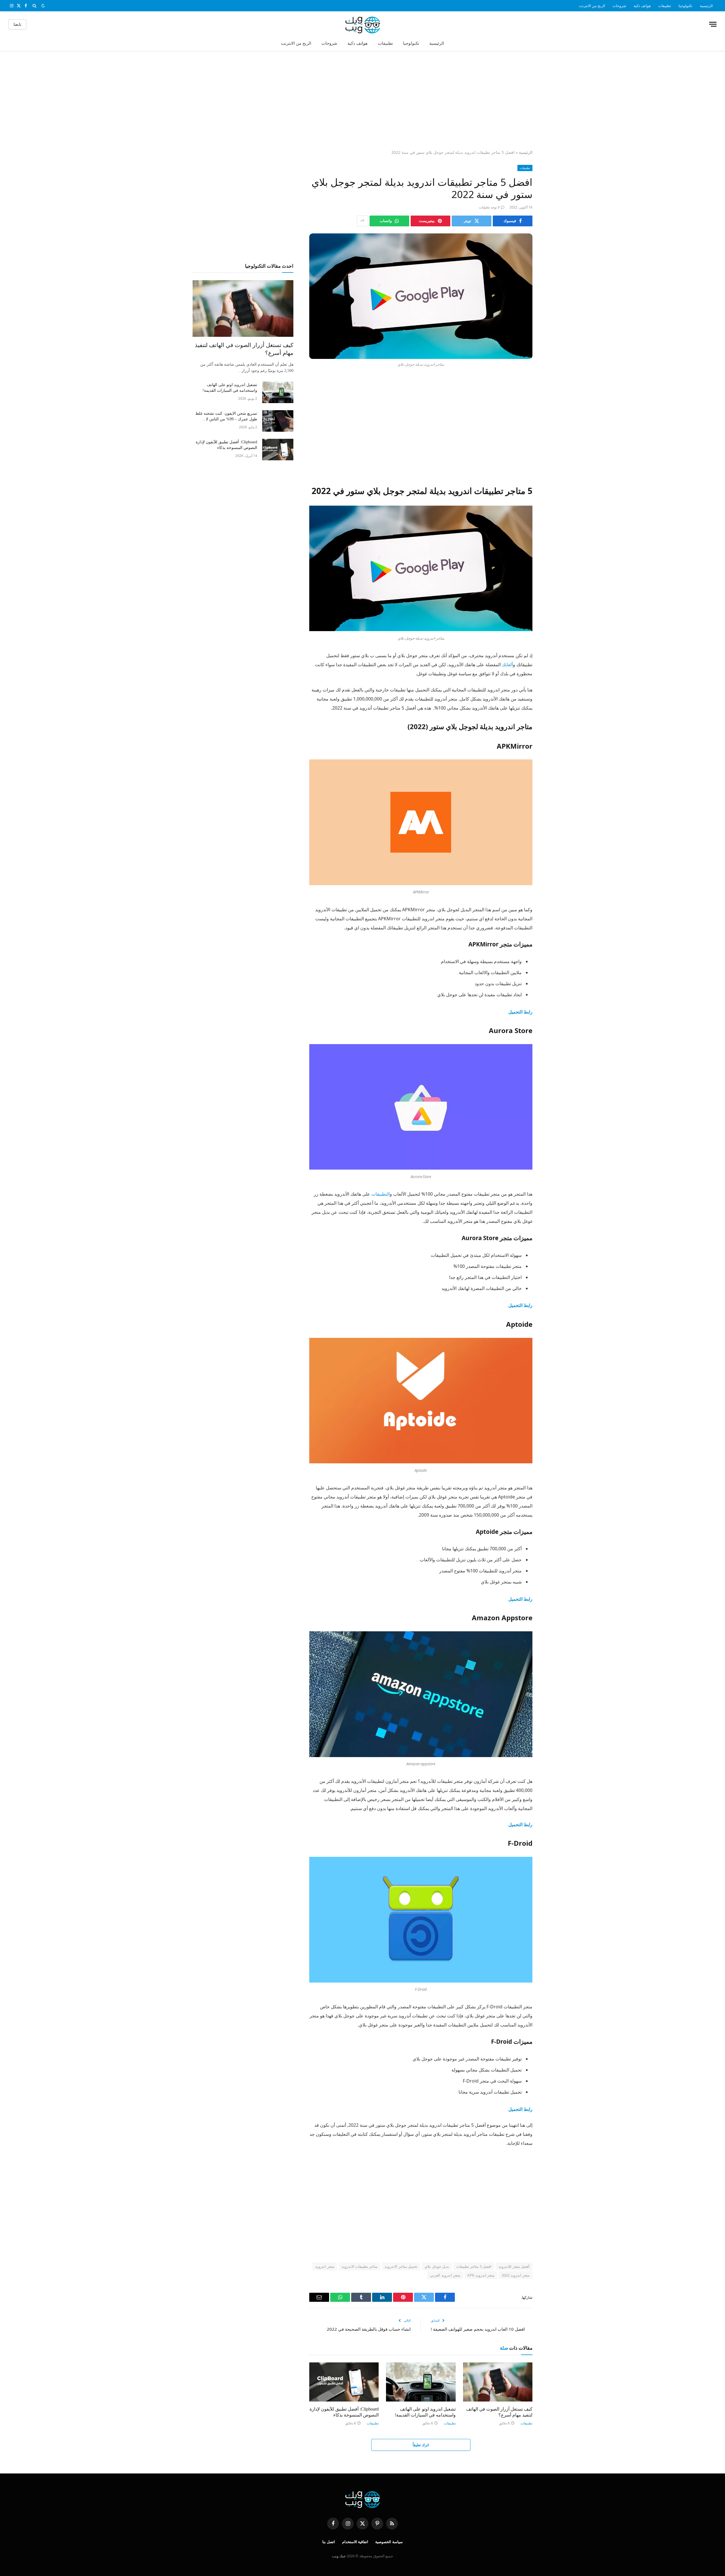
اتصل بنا (329, 2542)
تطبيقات (665, 6)
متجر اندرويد (325, 2266)
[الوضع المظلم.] (43, 6)
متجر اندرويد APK (481, 2275)
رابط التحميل (520, 1825)
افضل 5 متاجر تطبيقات (474, 2266)
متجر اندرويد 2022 (516, 2275)
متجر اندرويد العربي (445, 2275)
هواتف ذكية (642, 6)
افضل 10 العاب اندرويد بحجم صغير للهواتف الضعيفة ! (478, 2329)
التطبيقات (380, 1194)
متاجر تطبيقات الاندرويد (360, 2266)
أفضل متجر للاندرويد (514, 2266)
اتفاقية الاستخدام (355, 2542)
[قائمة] (713, 24)
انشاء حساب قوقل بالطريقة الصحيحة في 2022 (369, 2329)
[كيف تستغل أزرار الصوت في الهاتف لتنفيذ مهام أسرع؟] (498, 2382)
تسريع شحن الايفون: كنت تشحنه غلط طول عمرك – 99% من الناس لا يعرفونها (226, 417)
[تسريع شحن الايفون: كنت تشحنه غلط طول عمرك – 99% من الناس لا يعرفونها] (278, 421)
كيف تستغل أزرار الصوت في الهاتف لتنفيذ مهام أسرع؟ (499, 2412)
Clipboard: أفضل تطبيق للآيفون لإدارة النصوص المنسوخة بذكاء (344, 2412)
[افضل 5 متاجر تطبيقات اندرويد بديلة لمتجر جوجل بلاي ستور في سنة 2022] (421, 296)
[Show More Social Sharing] (362, 221)
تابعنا (17, 24)
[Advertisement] (362, 101)
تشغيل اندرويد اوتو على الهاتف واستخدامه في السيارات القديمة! (425, 2412)
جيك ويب (339, 2556)
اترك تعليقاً (421, 2445)
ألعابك (507, 665)
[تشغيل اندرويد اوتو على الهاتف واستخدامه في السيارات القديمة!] (421, 2382)
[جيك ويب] (363, 24)
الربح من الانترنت (592, 6)
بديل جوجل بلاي (437, 2266)
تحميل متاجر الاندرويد (401, 2266)
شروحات (619, 6)
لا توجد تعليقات (489, 207)
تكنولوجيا (685, 6)
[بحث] (34, 6)
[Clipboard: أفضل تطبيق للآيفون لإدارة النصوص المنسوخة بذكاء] (344, 2382)
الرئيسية (706, 6)
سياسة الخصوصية (389, 2542)
